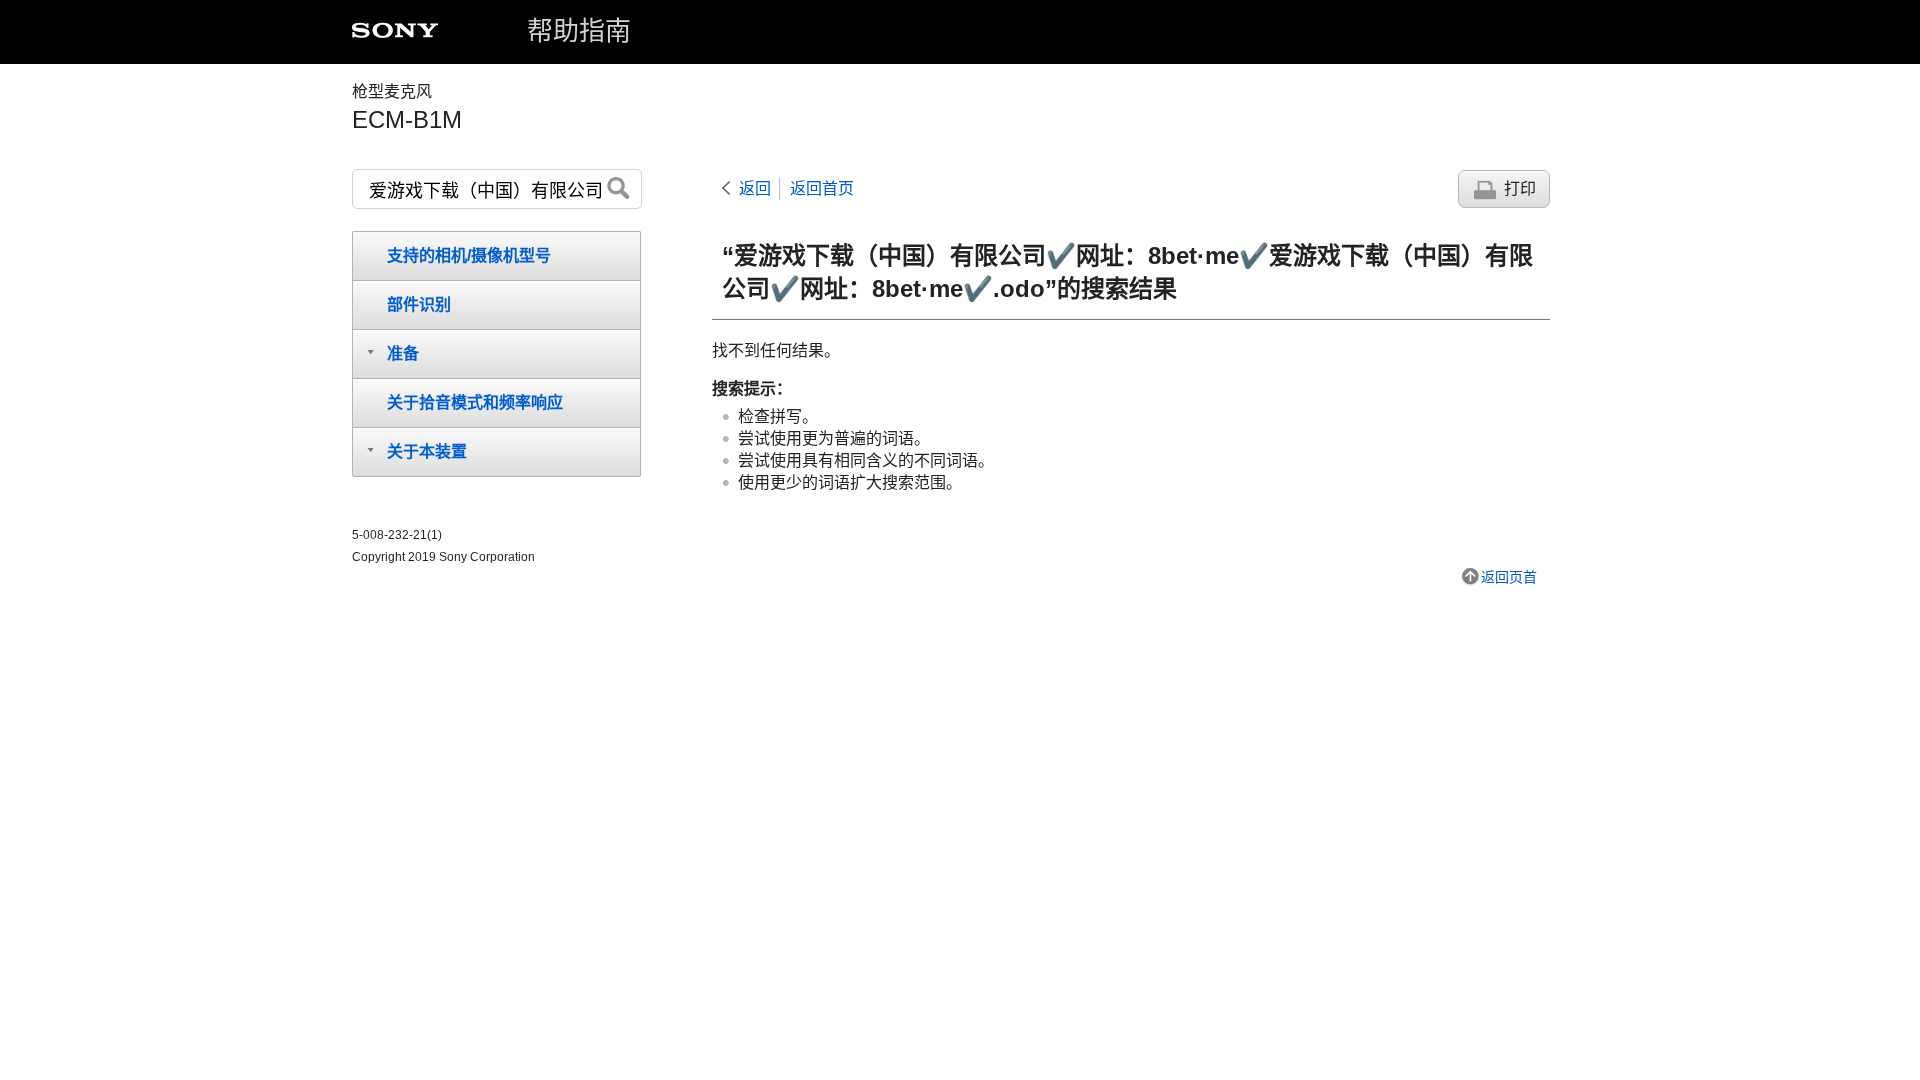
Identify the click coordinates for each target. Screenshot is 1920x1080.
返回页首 (1509, 577)
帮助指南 (579, 31)
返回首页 (822, 188)
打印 (1520, 188)
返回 (755, 188)
